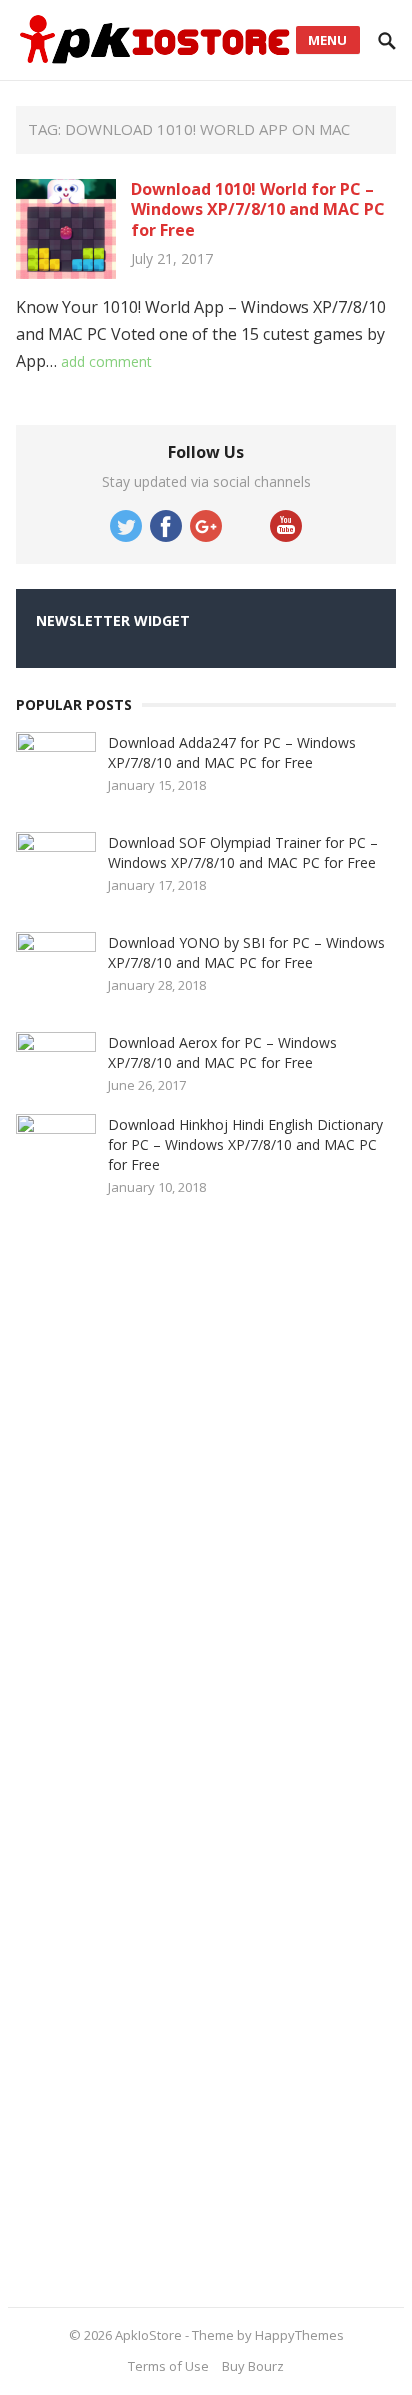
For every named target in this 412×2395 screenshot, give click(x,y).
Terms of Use (168, 2366)
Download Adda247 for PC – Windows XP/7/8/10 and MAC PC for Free (232, 752)
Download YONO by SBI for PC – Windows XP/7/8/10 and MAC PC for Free (246, 952)
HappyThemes (299, 2335)
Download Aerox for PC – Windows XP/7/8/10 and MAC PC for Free (222, 1052)
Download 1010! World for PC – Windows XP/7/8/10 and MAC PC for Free (258, 210)
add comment (106, 361)
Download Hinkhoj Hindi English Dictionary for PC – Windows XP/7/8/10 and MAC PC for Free (245, 1144)
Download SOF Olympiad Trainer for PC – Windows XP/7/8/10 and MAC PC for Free (243, 852)
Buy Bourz (253, 2366)
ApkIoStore (148, 2335)
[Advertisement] (166, 1745)
